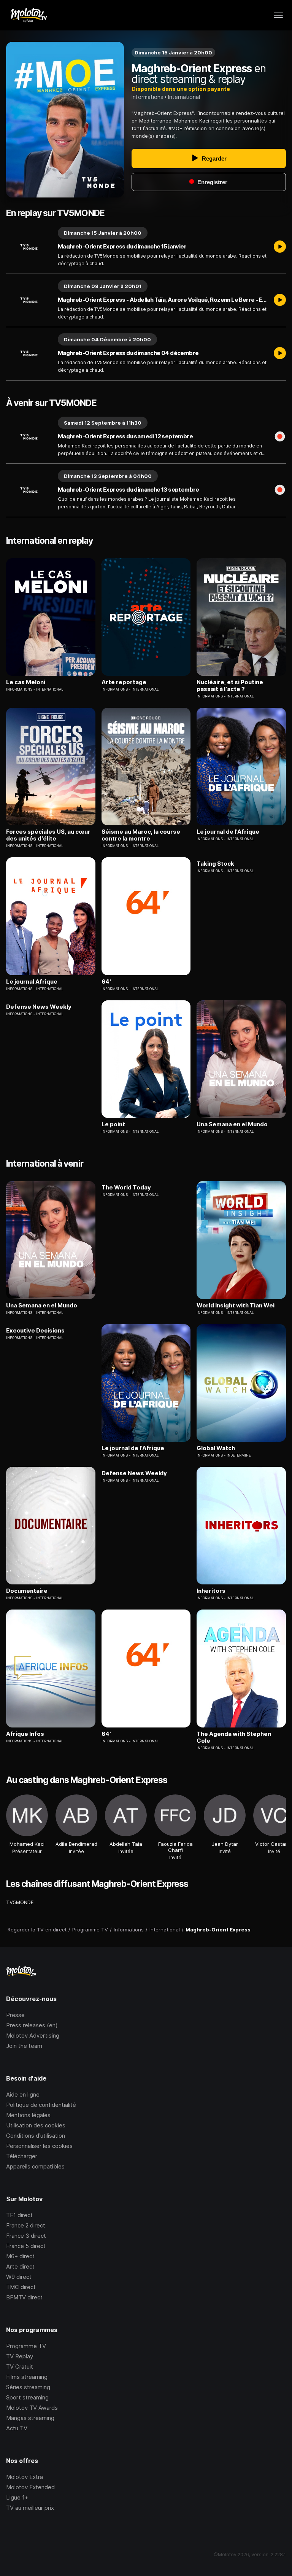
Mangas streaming (30, 2418)
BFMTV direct (24, 2297)
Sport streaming (27, 2397)
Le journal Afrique (32, 982)
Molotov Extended (30, 2487)
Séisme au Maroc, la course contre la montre (141, 835)
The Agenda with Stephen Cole (234, 1737)
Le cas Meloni (26, 682)
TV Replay (20, 2356)
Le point (113, 1124)
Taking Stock (215, 864)
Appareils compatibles (35, 2166)
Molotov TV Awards (32, 2408)
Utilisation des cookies (36, 2125)
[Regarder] (280, 247)
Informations (147, 97)
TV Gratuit (20, 2367)
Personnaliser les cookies (39, 2146)
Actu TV (17, 2428)
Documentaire (27, 1591)
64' (106, 982)
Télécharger (22, 2156)
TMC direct (21, 2287)
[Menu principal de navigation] (278, 15)
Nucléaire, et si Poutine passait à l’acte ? (230, 686)
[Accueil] (28, 15)
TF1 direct (19, 2215)
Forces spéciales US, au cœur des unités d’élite (48, 835)
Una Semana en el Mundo (232, 1124)
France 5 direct (26, 2246)
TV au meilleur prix (30, 2508)
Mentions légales (28, 2115)
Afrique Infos (25, 1734)
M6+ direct (20, 2256)
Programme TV (26, 2346)
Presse (15, 2015)
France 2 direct (26, 2225)
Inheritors (211, 1591)
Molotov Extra (25, 2477)
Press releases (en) (32, 2025)
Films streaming (27, 2377)
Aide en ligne (23, 2094)
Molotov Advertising (33, 2035)
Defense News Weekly (39, 1007)
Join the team (24, 2046)
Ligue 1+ (17, 2497)
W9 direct (19, 2277)
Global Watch (216, 1448)
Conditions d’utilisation (36, 2136)
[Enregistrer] (280, 437)
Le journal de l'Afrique (228, 832)
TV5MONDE (20, 1902)
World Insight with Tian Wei (236, 1306)
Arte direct (20, 2266)
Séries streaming (28, 2387)
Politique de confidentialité (41, 2105)
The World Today (126, 1188)
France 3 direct (26, 2236)
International (184, 97)
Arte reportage (124, 682)
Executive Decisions (35, 1331)
